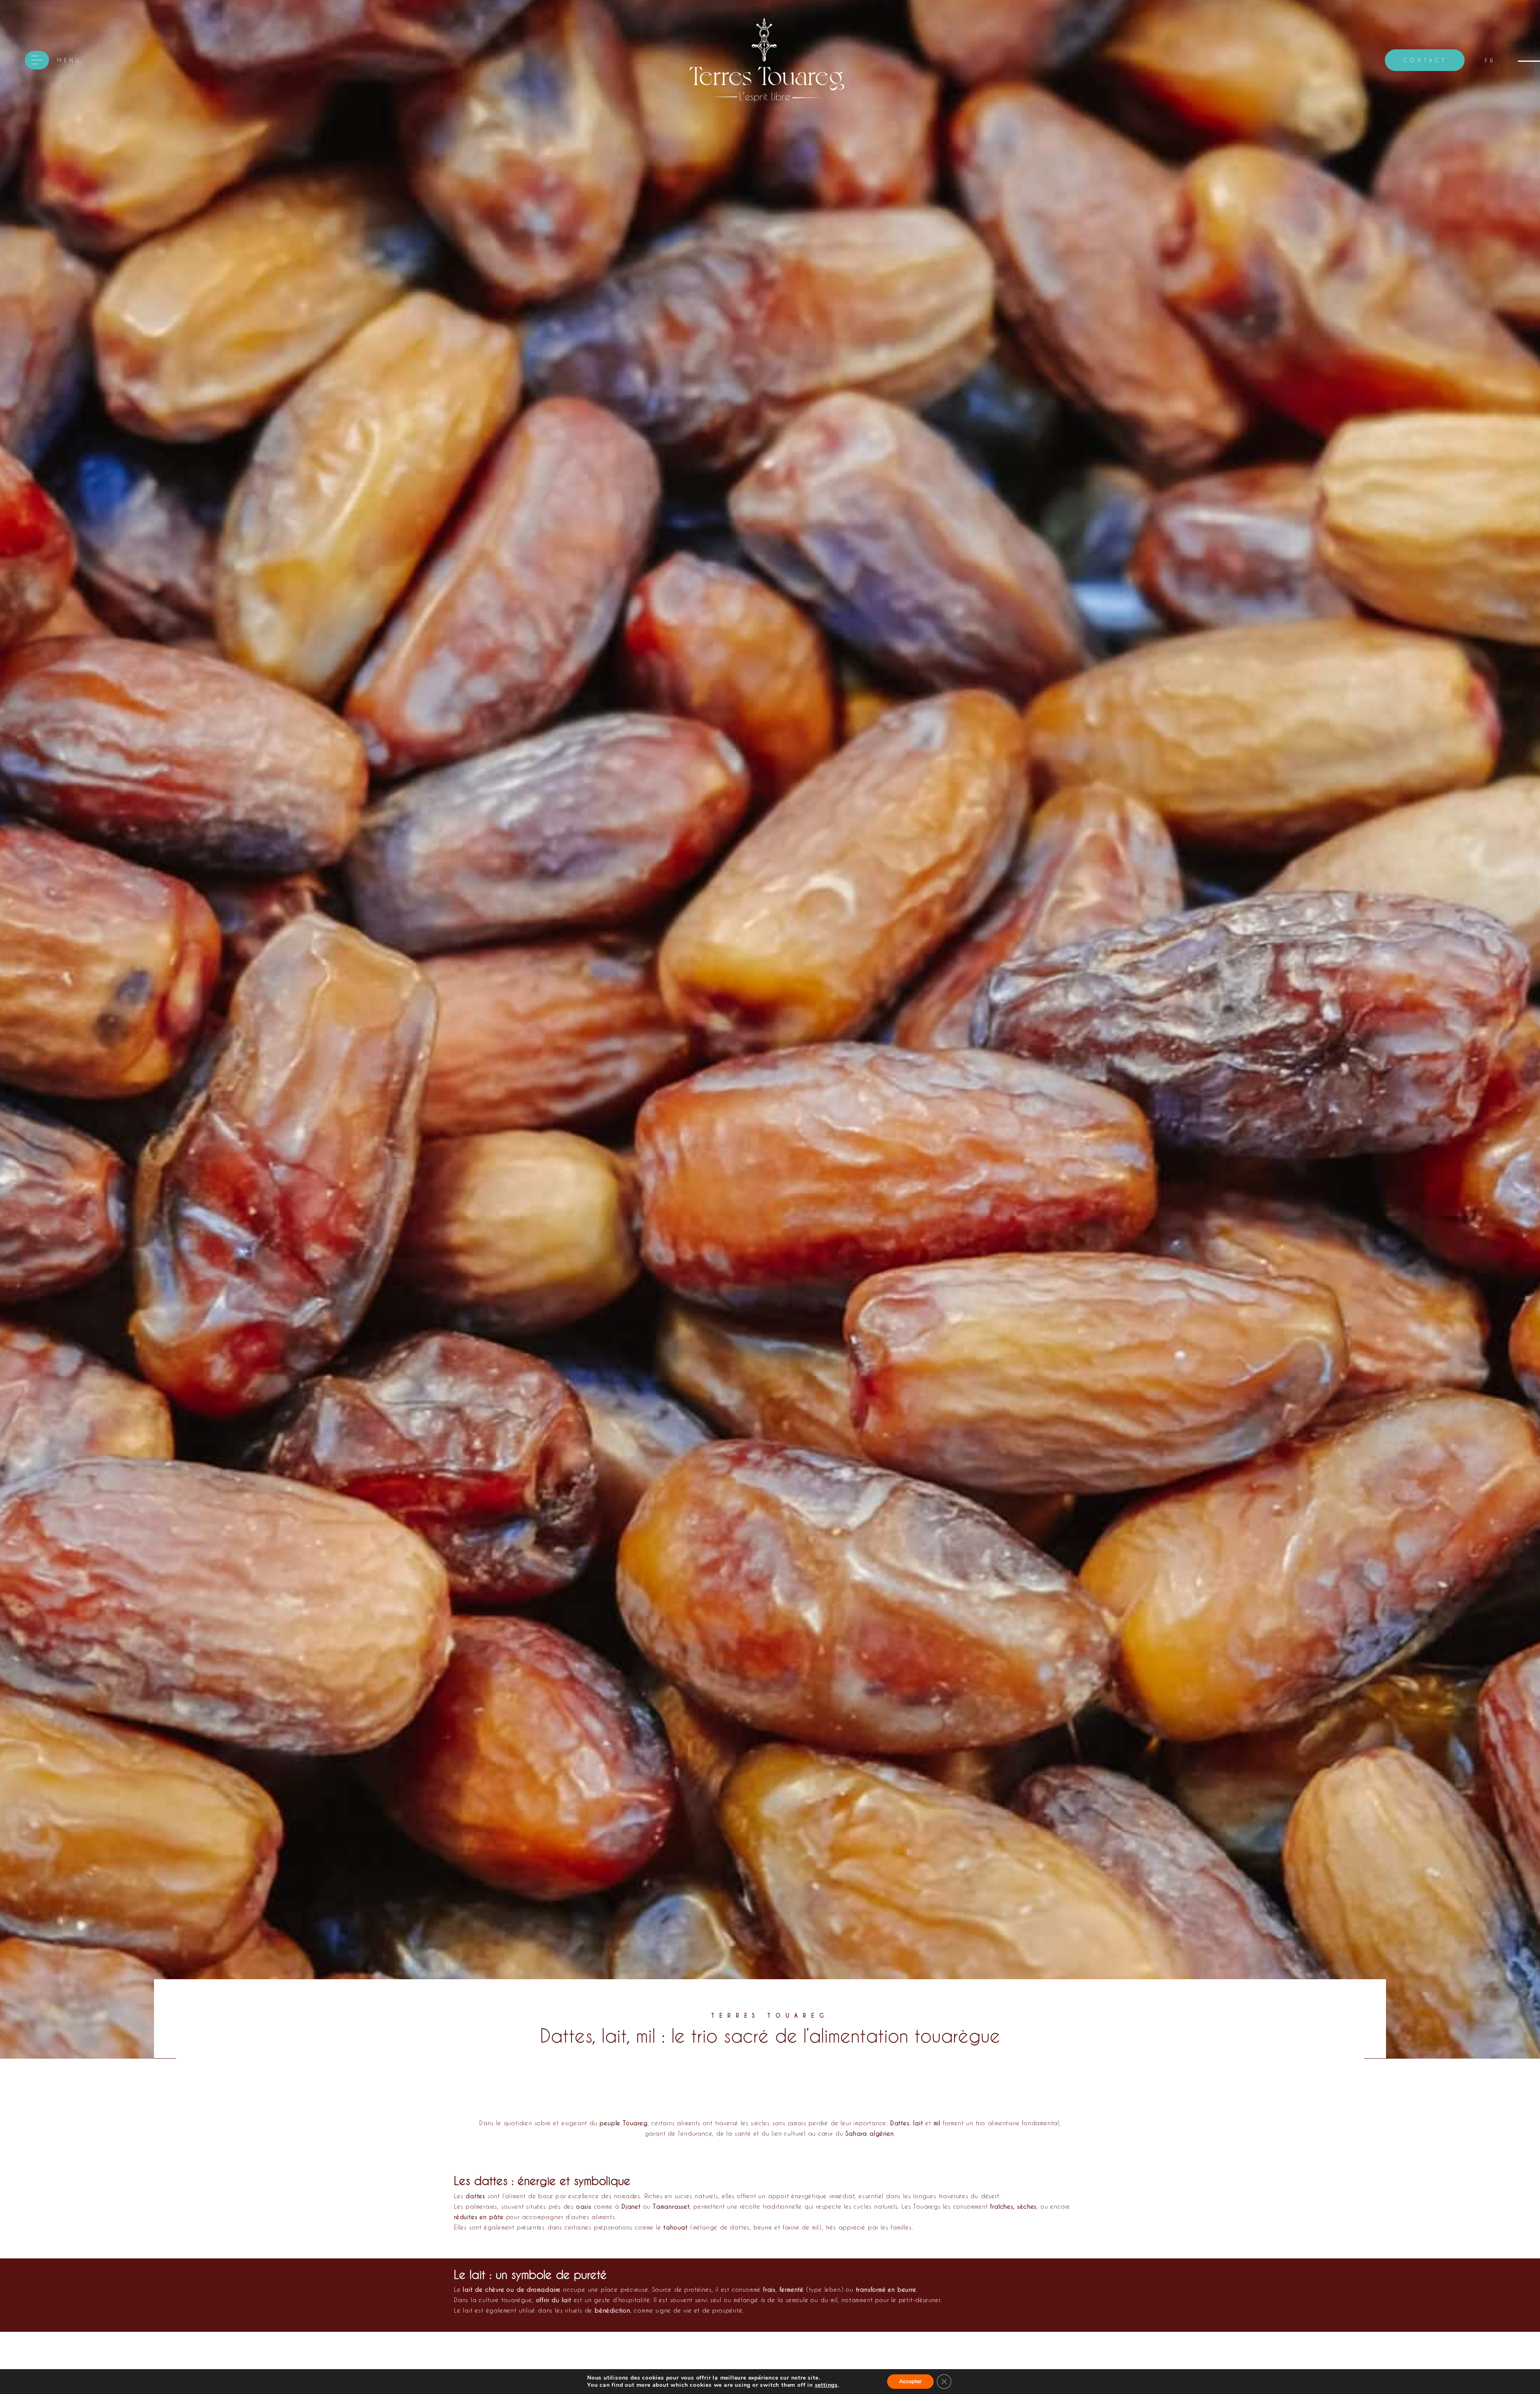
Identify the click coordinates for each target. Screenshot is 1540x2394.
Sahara (856, 2133)
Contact (1425, 60)
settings (826, 2385)
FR (1490, 60)
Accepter (910, 2381)
